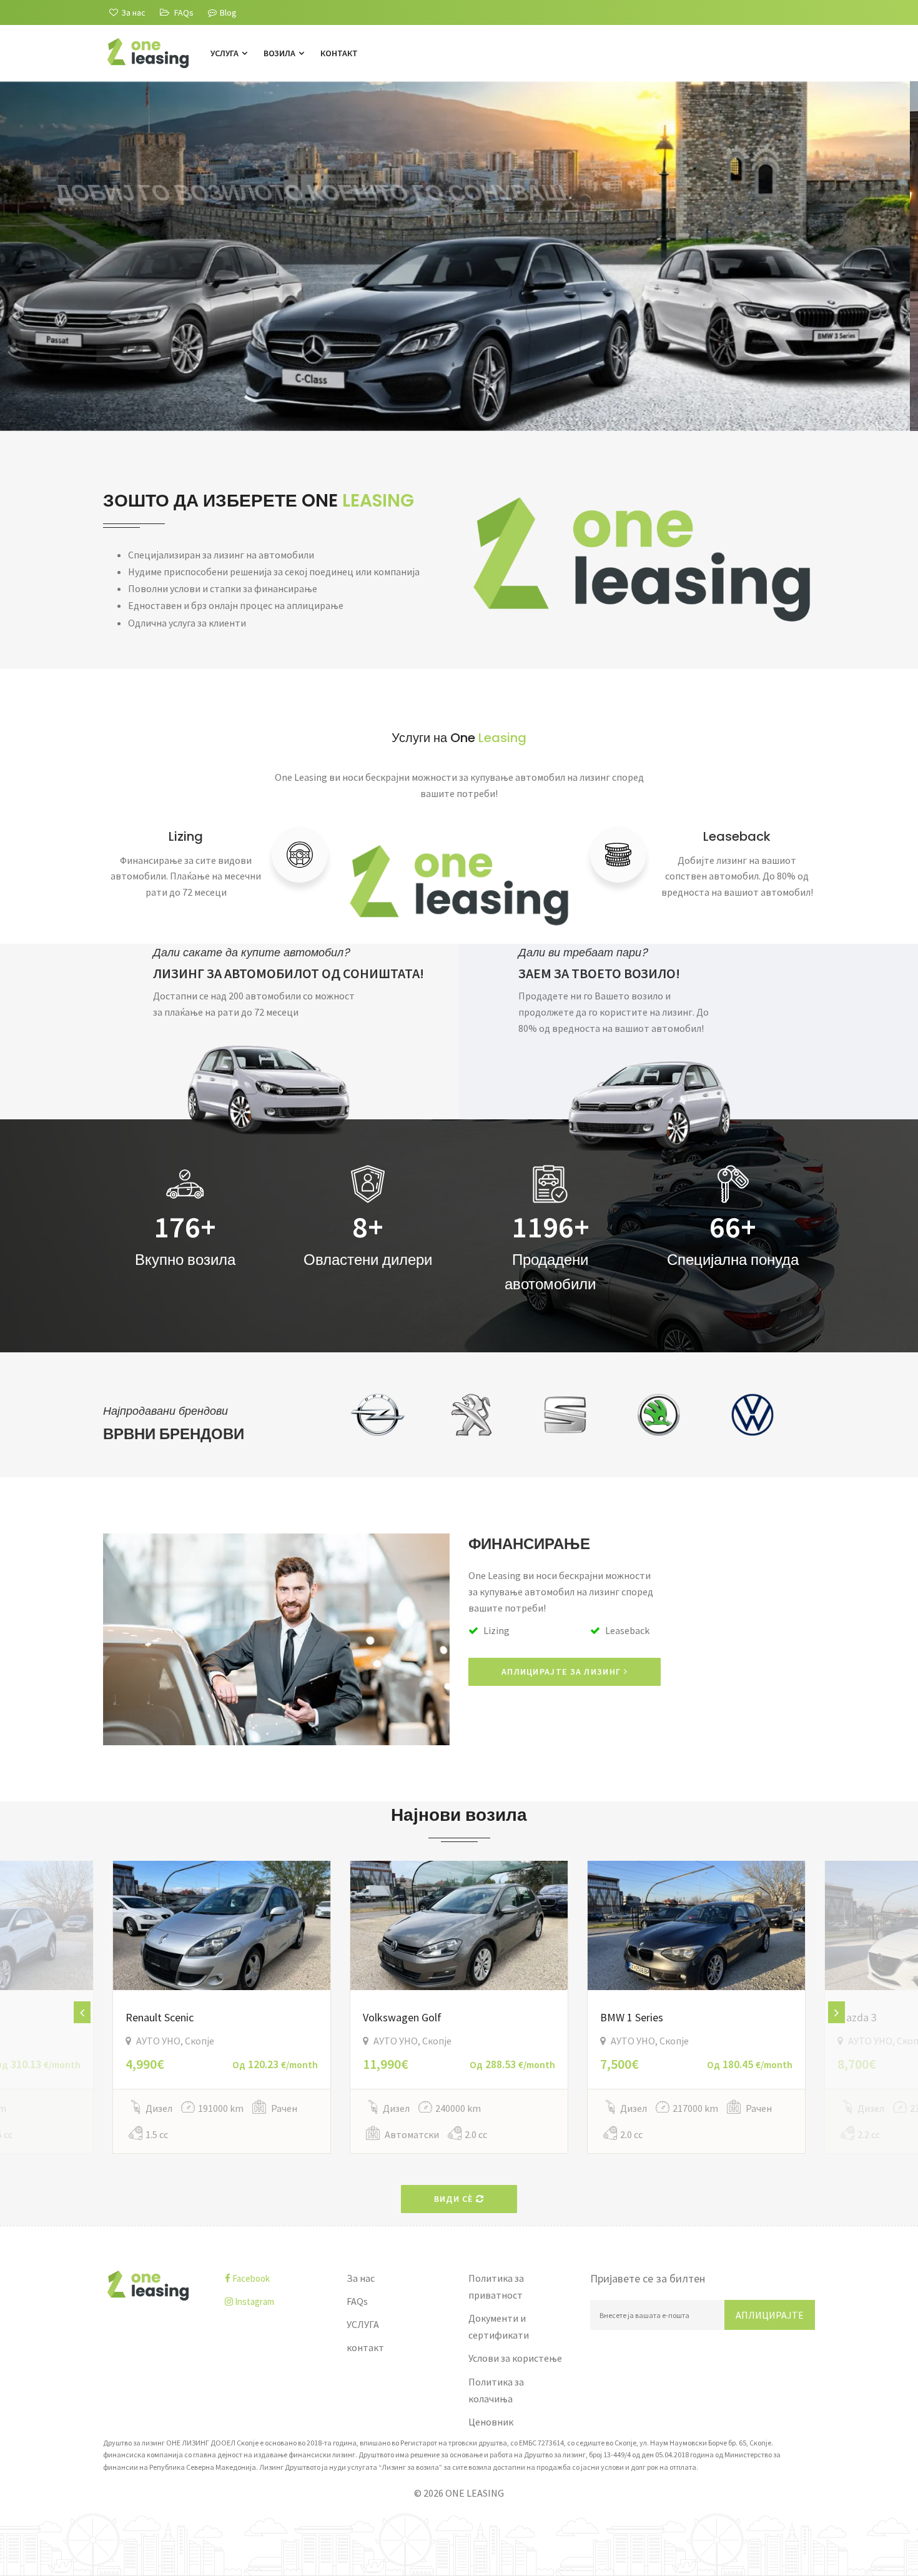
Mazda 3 (857, 2017)
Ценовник (491, 2422)
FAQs (357, 2301)
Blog (228, 12)
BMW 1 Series (632, 2017)
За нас (361, 2278)
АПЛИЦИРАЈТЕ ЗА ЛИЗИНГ (563, 1672)
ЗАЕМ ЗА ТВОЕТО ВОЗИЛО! (599, 973)
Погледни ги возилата (176, 345)
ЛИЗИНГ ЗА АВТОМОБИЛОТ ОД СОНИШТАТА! (289, 973)
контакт (339, 53)
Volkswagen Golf (402, 2017)
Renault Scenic (160, 2017)
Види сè (455, 2199)
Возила (280, 53)
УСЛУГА (225, 53)
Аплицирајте (770, 2315)
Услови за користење (515, 2358)
